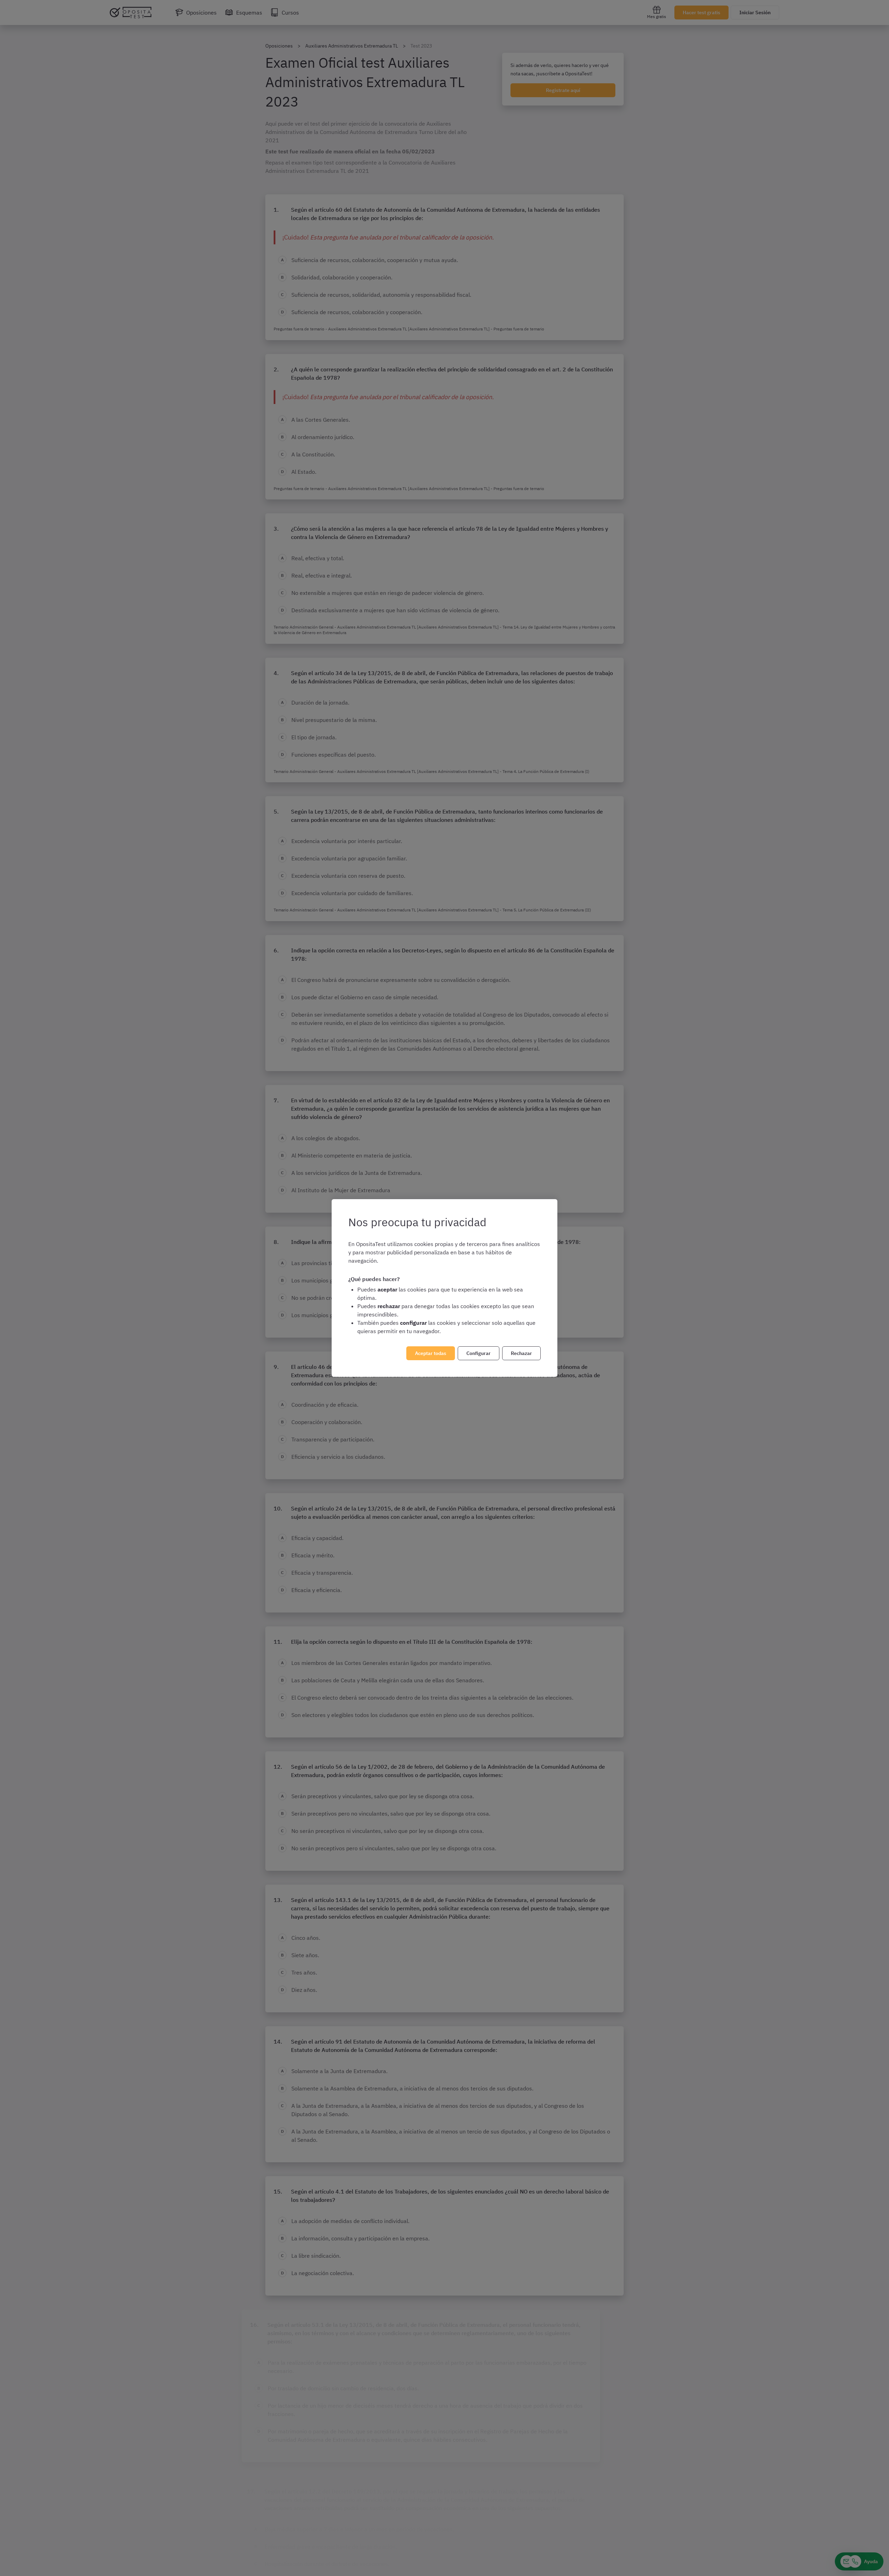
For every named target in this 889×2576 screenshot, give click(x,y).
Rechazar (521, 1353)
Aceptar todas (431, 1353)
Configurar (479, 1353)
